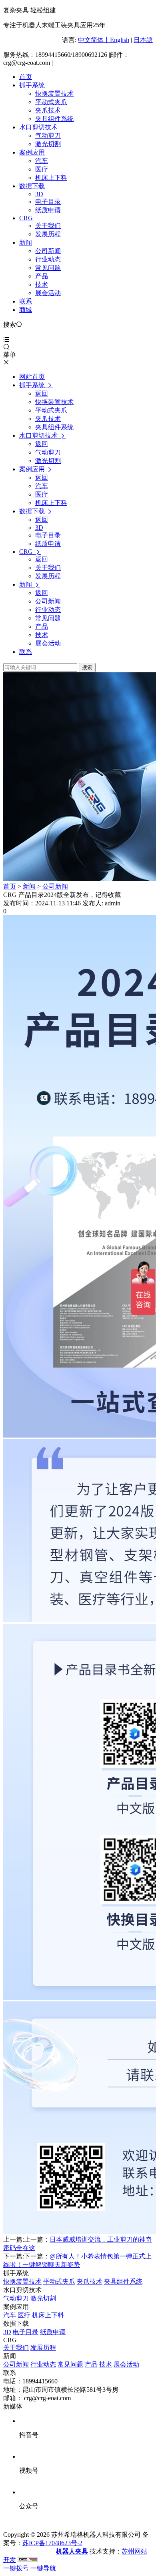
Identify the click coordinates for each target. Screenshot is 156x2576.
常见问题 (48, 268)
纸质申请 (48, 210)
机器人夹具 (72, 2551)
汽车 (42, 161)
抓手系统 (32, 85)
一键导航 (43, 2568)
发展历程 (48, 234)
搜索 (87, 667)
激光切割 (48, 144)
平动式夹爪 (51, 102)
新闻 (26, 242)
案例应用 (32, 152)
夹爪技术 (48, 110)
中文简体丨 (94, 40)
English (120, 40)
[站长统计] (28, 2560)
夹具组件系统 (54, 119)
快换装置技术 (54, 94)
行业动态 (48, 259)
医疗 (42, 169)
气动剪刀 (48, 136)
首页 (26, 77)
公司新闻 (48, 251)
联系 (26, 301)
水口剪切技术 (38, 127)
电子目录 (48, 202)
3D (39, 194)
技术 (42, 285)
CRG (26, 218)
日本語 (143, 40)
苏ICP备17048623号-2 (52, 2543)
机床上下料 (51, 178)
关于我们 (48, 226)
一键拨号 (16, 2568)
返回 (42, 393)
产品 (42, 276)
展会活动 (48, 293)
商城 (26, 310)
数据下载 (32, 186)
